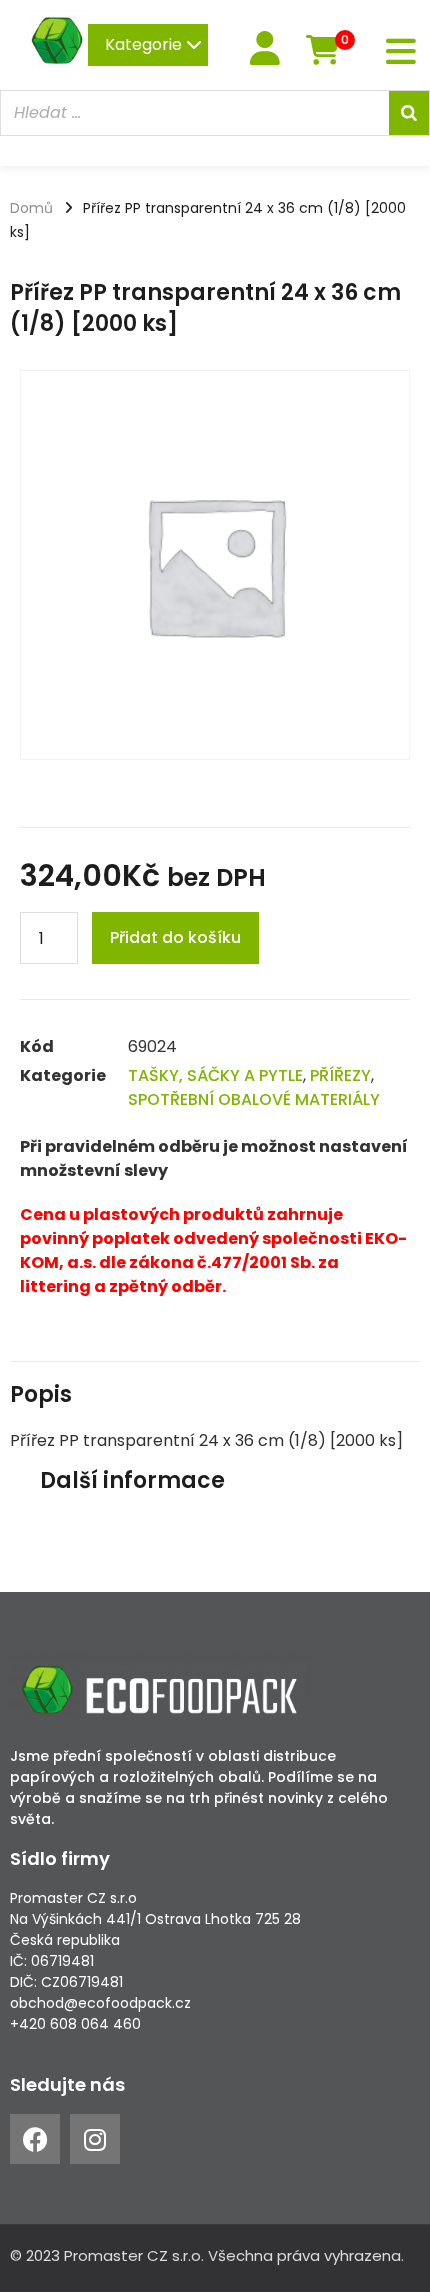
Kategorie (145, 44)
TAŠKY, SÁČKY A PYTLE (215, 1075)
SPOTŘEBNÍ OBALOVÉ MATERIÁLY (254, 1099)
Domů (31, 208)
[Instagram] (95, 2139)
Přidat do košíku (175, 937)
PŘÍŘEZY (340, 1075)
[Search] (409, 113)
